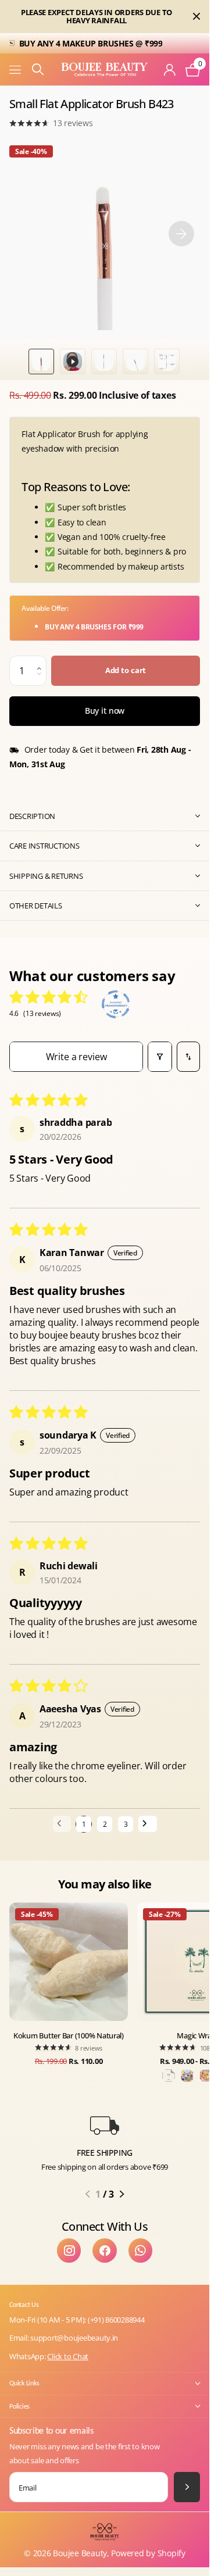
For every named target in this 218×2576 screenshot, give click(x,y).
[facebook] (104, 2250)
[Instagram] (69, 2250)
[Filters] (160, 1056)
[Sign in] (170, 70)
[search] (38, 69)
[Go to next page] (148, 1824)
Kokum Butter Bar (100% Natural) (69, 2035)
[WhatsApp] (140, 2250)
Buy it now (105, 711)
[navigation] (41, 362)
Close (196, 17)
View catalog (16, 69)
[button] (42, 660)
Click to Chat (68, 2356)
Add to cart (126, 670)
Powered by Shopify (148, 2553)
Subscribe (187, 2487)
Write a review (76, 1057)
